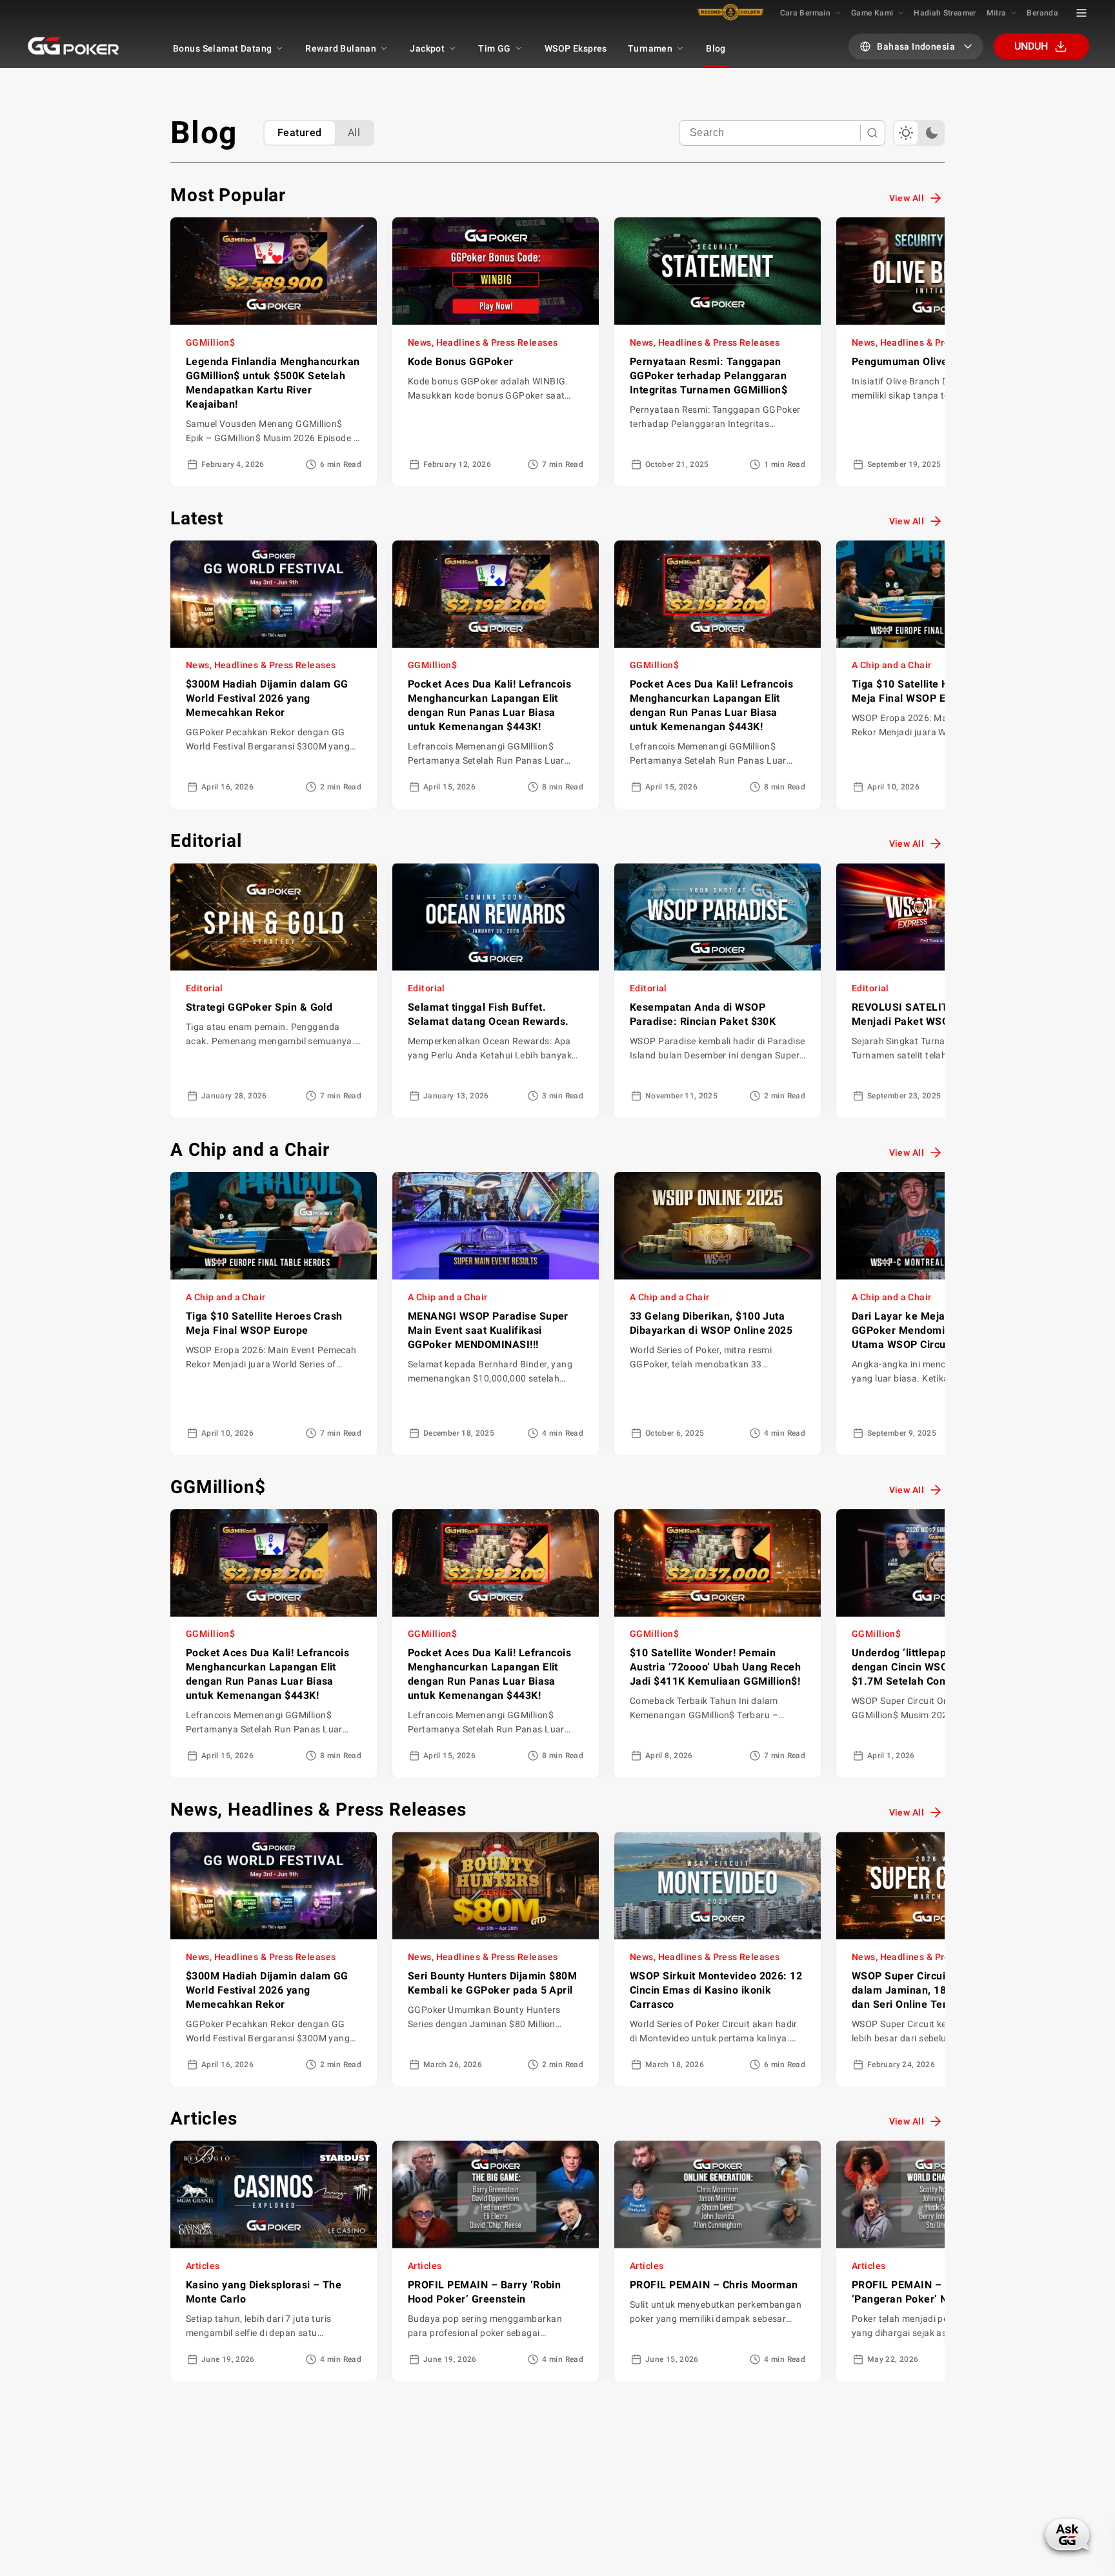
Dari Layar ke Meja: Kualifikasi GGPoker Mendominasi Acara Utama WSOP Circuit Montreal (928, 1330)
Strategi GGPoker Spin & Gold (259, 1007)
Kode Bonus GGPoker (461, 362)
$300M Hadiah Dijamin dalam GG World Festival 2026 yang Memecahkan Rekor (267, 698)
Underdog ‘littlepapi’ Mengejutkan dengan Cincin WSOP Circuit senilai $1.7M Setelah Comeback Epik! (938, 1667)
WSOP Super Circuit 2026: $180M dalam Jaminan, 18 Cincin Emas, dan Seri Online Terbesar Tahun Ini (938, 1990)
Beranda (1042, 13)
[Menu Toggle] (1081, 13)
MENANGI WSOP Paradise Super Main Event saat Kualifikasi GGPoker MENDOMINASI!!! (488, 1330)
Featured (300, 133)
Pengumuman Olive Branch (919, 362)
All (354, 133)
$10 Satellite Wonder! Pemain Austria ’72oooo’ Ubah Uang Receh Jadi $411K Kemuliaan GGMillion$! (715, 1667)
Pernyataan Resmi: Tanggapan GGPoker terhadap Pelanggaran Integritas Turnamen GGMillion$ (708, 376)
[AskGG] (1069, 2533)
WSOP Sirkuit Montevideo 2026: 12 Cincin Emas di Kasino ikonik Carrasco (716, 1990)
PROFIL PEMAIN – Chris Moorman (714, 2285)
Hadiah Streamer (945, 13)
